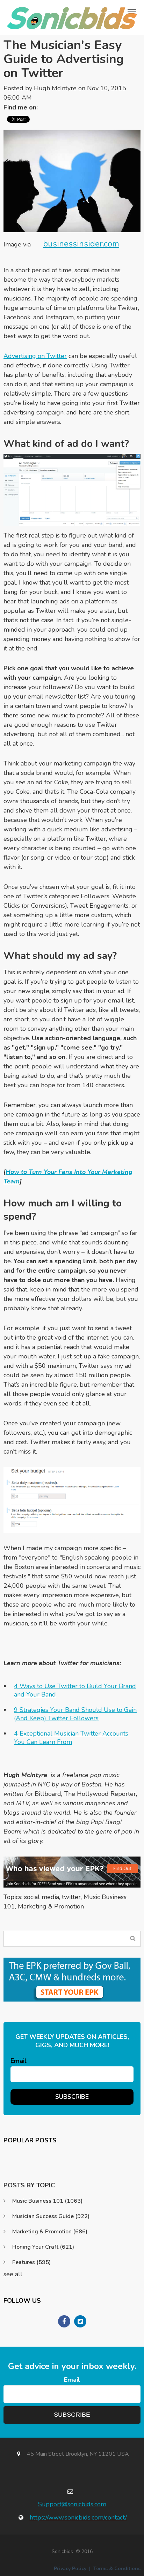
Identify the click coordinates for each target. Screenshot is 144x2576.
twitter (71, 1897)
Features (31, 2262)
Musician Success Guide (51, 2216)
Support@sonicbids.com (72, 2504)
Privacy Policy (70, 2569)
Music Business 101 (47, 2201)
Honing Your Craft (43, 2247)
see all (13, 2274)
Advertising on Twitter (35, 356)
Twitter (46, 107)
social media (42, 1897)
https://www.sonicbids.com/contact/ (78, 2517)
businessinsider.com (81, 244)
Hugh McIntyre (55, 88)
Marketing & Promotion (51, 1906)
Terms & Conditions (117, 2569)
